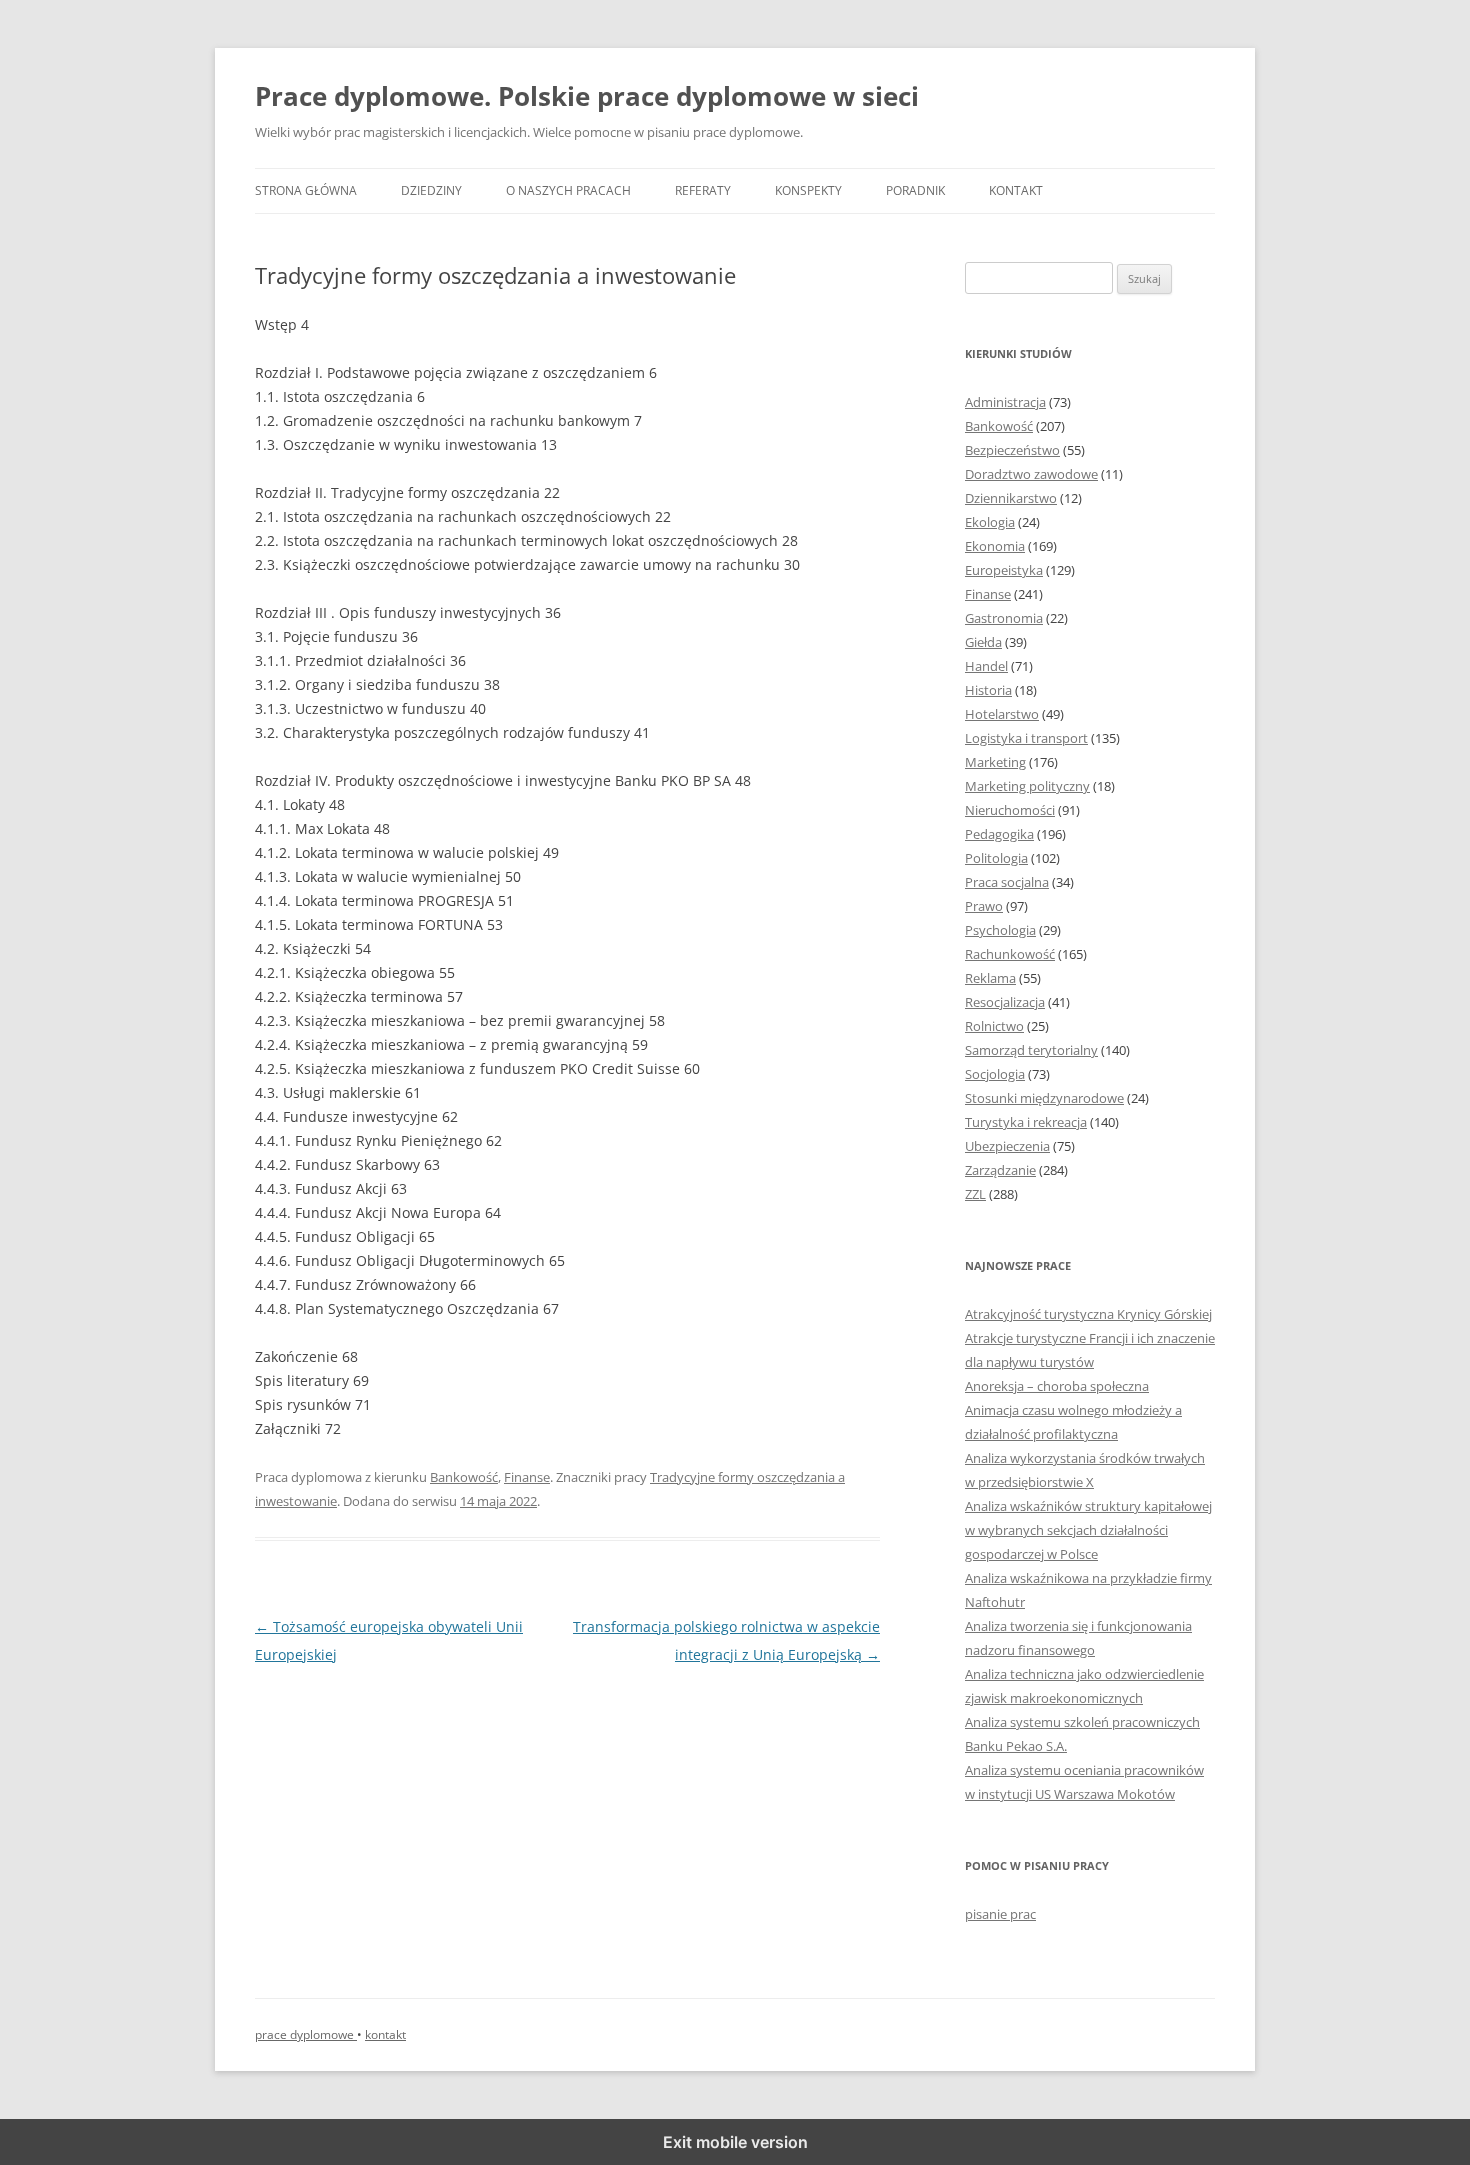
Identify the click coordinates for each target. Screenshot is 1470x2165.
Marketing (995, 762)
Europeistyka (1004, 570)
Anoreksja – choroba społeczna (1057, 1386)
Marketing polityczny (1027, 786)
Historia (988, 690)
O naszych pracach (568, 190)
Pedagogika (999, 834)
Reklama (990, 978)
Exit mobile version (735, 2142)
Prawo (984, 906)
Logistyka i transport (1026, 738)
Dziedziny (431, 190)
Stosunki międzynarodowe (1044, 1098)
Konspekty (808, 190)
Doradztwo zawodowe (1031, 474)
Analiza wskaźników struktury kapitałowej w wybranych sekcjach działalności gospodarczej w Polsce (1088, 1530)
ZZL (975, 1194)
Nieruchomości (1010, 810)
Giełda (983, 642)
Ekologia (990, 522)
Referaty (703, 190)
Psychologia (1000, 930)
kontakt (385, 2034)
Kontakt (1016, 190)
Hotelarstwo (1002, 714)
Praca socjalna (1007, 882)
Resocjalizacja (1005, 1002)
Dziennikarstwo (1011, 498)
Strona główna (306, 190)
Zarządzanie (1000, 1170)
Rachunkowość (1010, 954)
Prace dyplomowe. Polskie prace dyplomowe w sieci (587, 96)
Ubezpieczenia (1007, 1146)
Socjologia (995, 1074)
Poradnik (915, 190)
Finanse (527, 1477)
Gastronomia (1004, 618)
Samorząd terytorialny (1031, 1050)
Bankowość (464, 1477)
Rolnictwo (994, 1026)
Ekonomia (995, 546)
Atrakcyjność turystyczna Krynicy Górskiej (1088, 1314)
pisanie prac (1000, 1914)
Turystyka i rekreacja (1026, 1122)
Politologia (996, 858)
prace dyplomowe (306, 2034)
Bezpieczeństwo (1012, 450)
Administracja (1005, 402)
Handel (986, 666)
